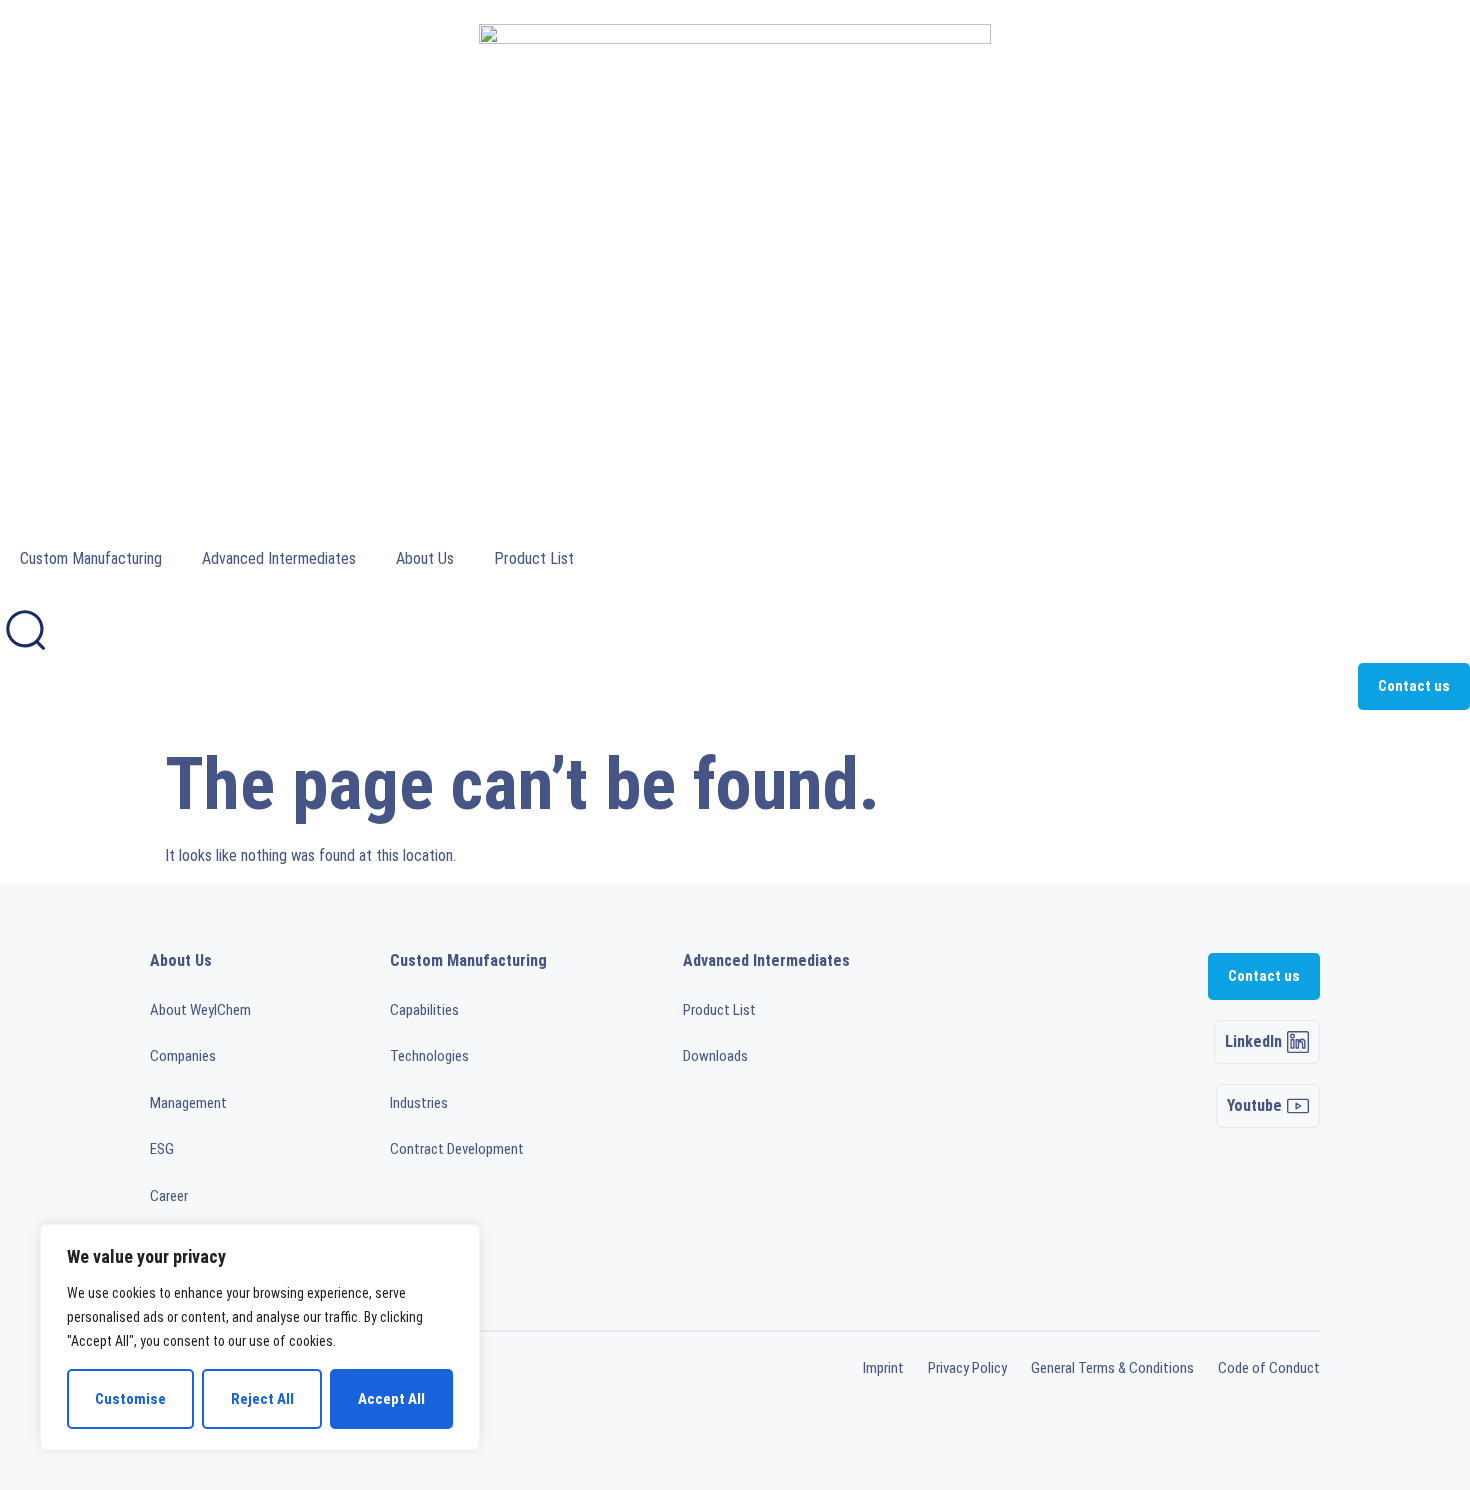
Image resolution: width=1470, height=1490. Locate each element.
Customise (130, 1399)
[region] (260, 1337)
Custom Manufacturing (91, 558)
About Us (425, 558)
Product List (534, 558)
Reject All (262, 1399)
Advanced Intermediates (279, 558)
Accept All (391, 1399)
